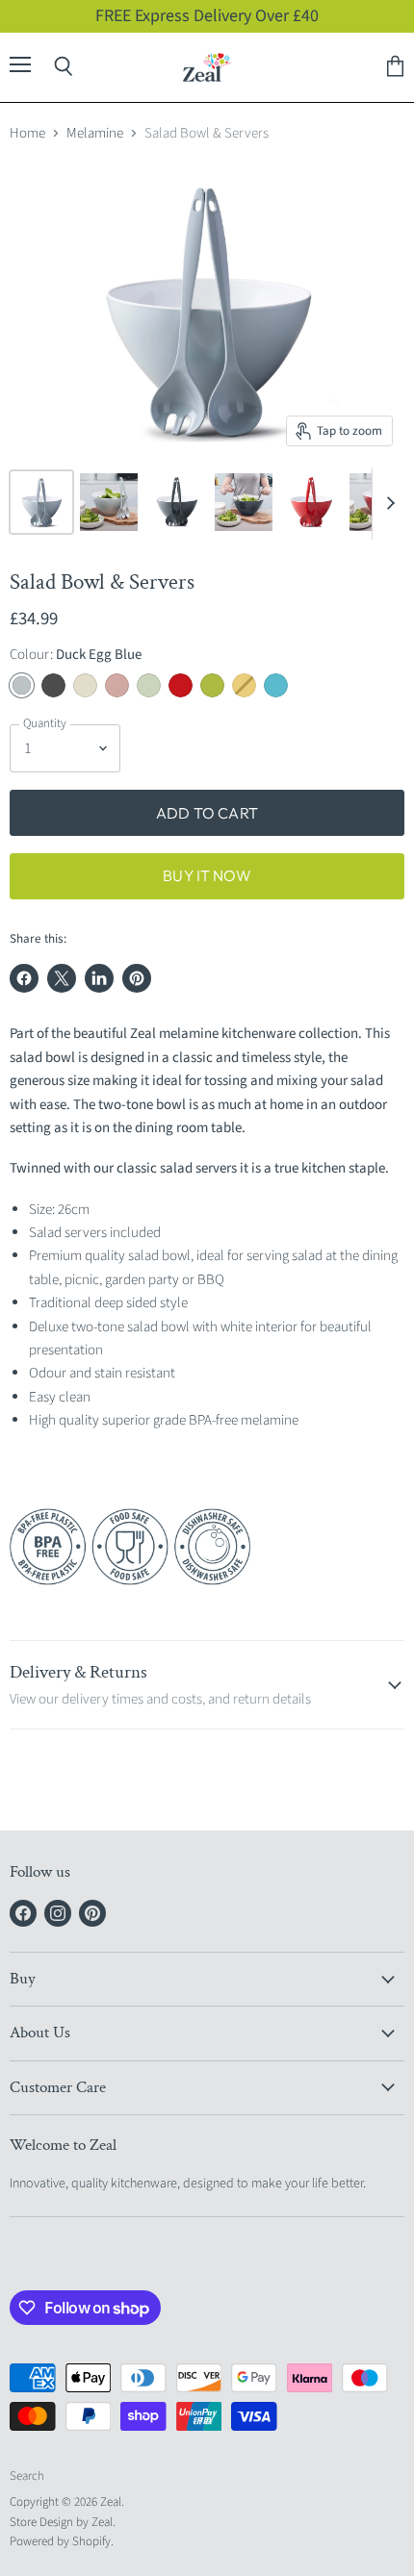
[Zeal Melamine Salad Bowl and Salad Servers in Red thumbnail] (311, 502)
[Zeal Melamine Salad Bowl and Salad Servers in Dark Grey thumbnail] (176, 502)
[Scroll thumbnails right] (387, 504)
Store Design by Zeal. (63, 2522)
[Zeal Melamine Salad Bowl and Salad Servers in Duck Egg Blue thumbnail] (41, 502)
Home (27, 133)
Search (27, 2476)
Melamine (95, 133)
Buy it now (207, 875)
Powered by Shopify (60, 2541)
